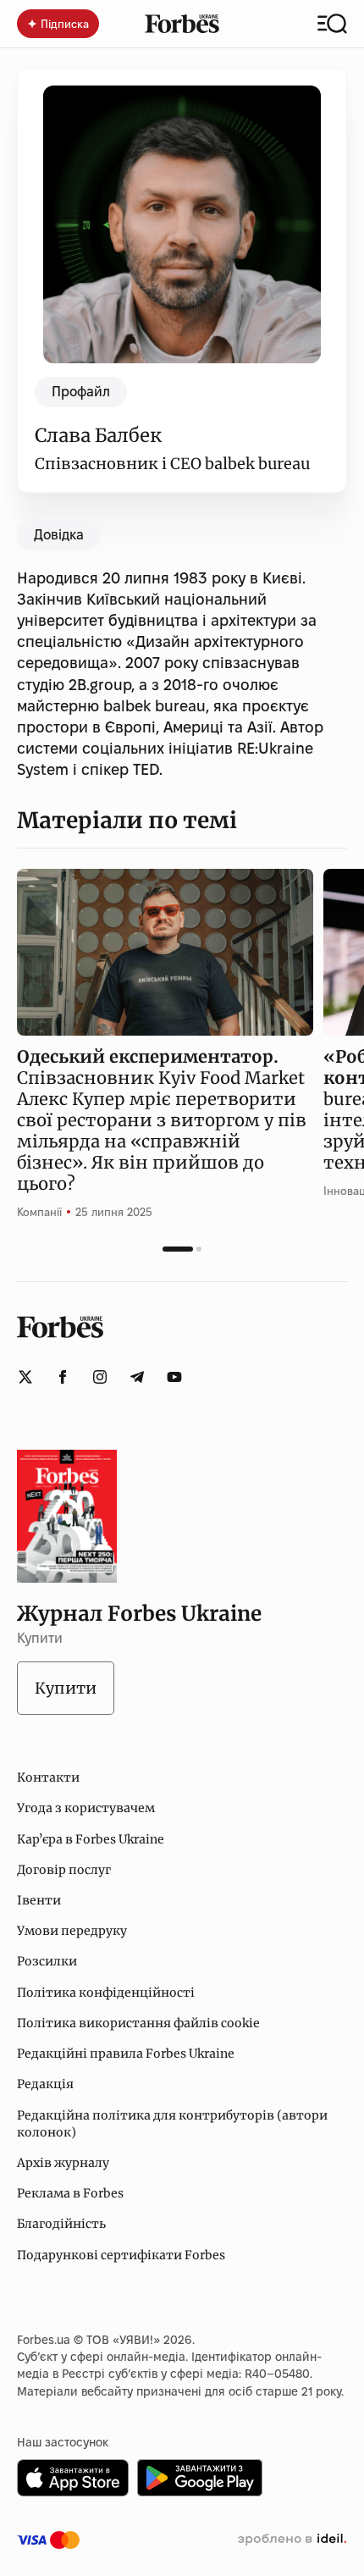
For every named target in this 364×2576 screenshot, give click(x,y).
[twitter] (25, 1377)
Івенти (39, 1900)
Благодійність (61, 2224)
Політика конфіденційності (106, 1993)
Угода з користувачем (86, 1808)
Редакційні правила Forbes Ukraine (126, 2054)
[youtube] (174, 1377)
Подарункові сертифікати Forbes (121, 2255)
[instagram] (100, 1377)
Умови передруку (72, 1931)
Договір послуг (64, 1870)
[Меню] (332, 24)
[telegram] (137, 1377)
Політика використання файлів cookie (138, 2023)
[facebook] (63, 1377)
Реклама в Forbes (70, 2193)
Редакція (45, 2084)
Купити (66, 1688)
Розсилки (47, 1961)
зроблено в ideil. (292, 2540)
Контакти (48, 1777)
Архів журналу (63, 2163)
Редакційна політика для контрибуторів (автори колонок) (172, 2124)
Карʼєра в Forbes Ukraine (91, 1839)
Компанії (39, 1212)
